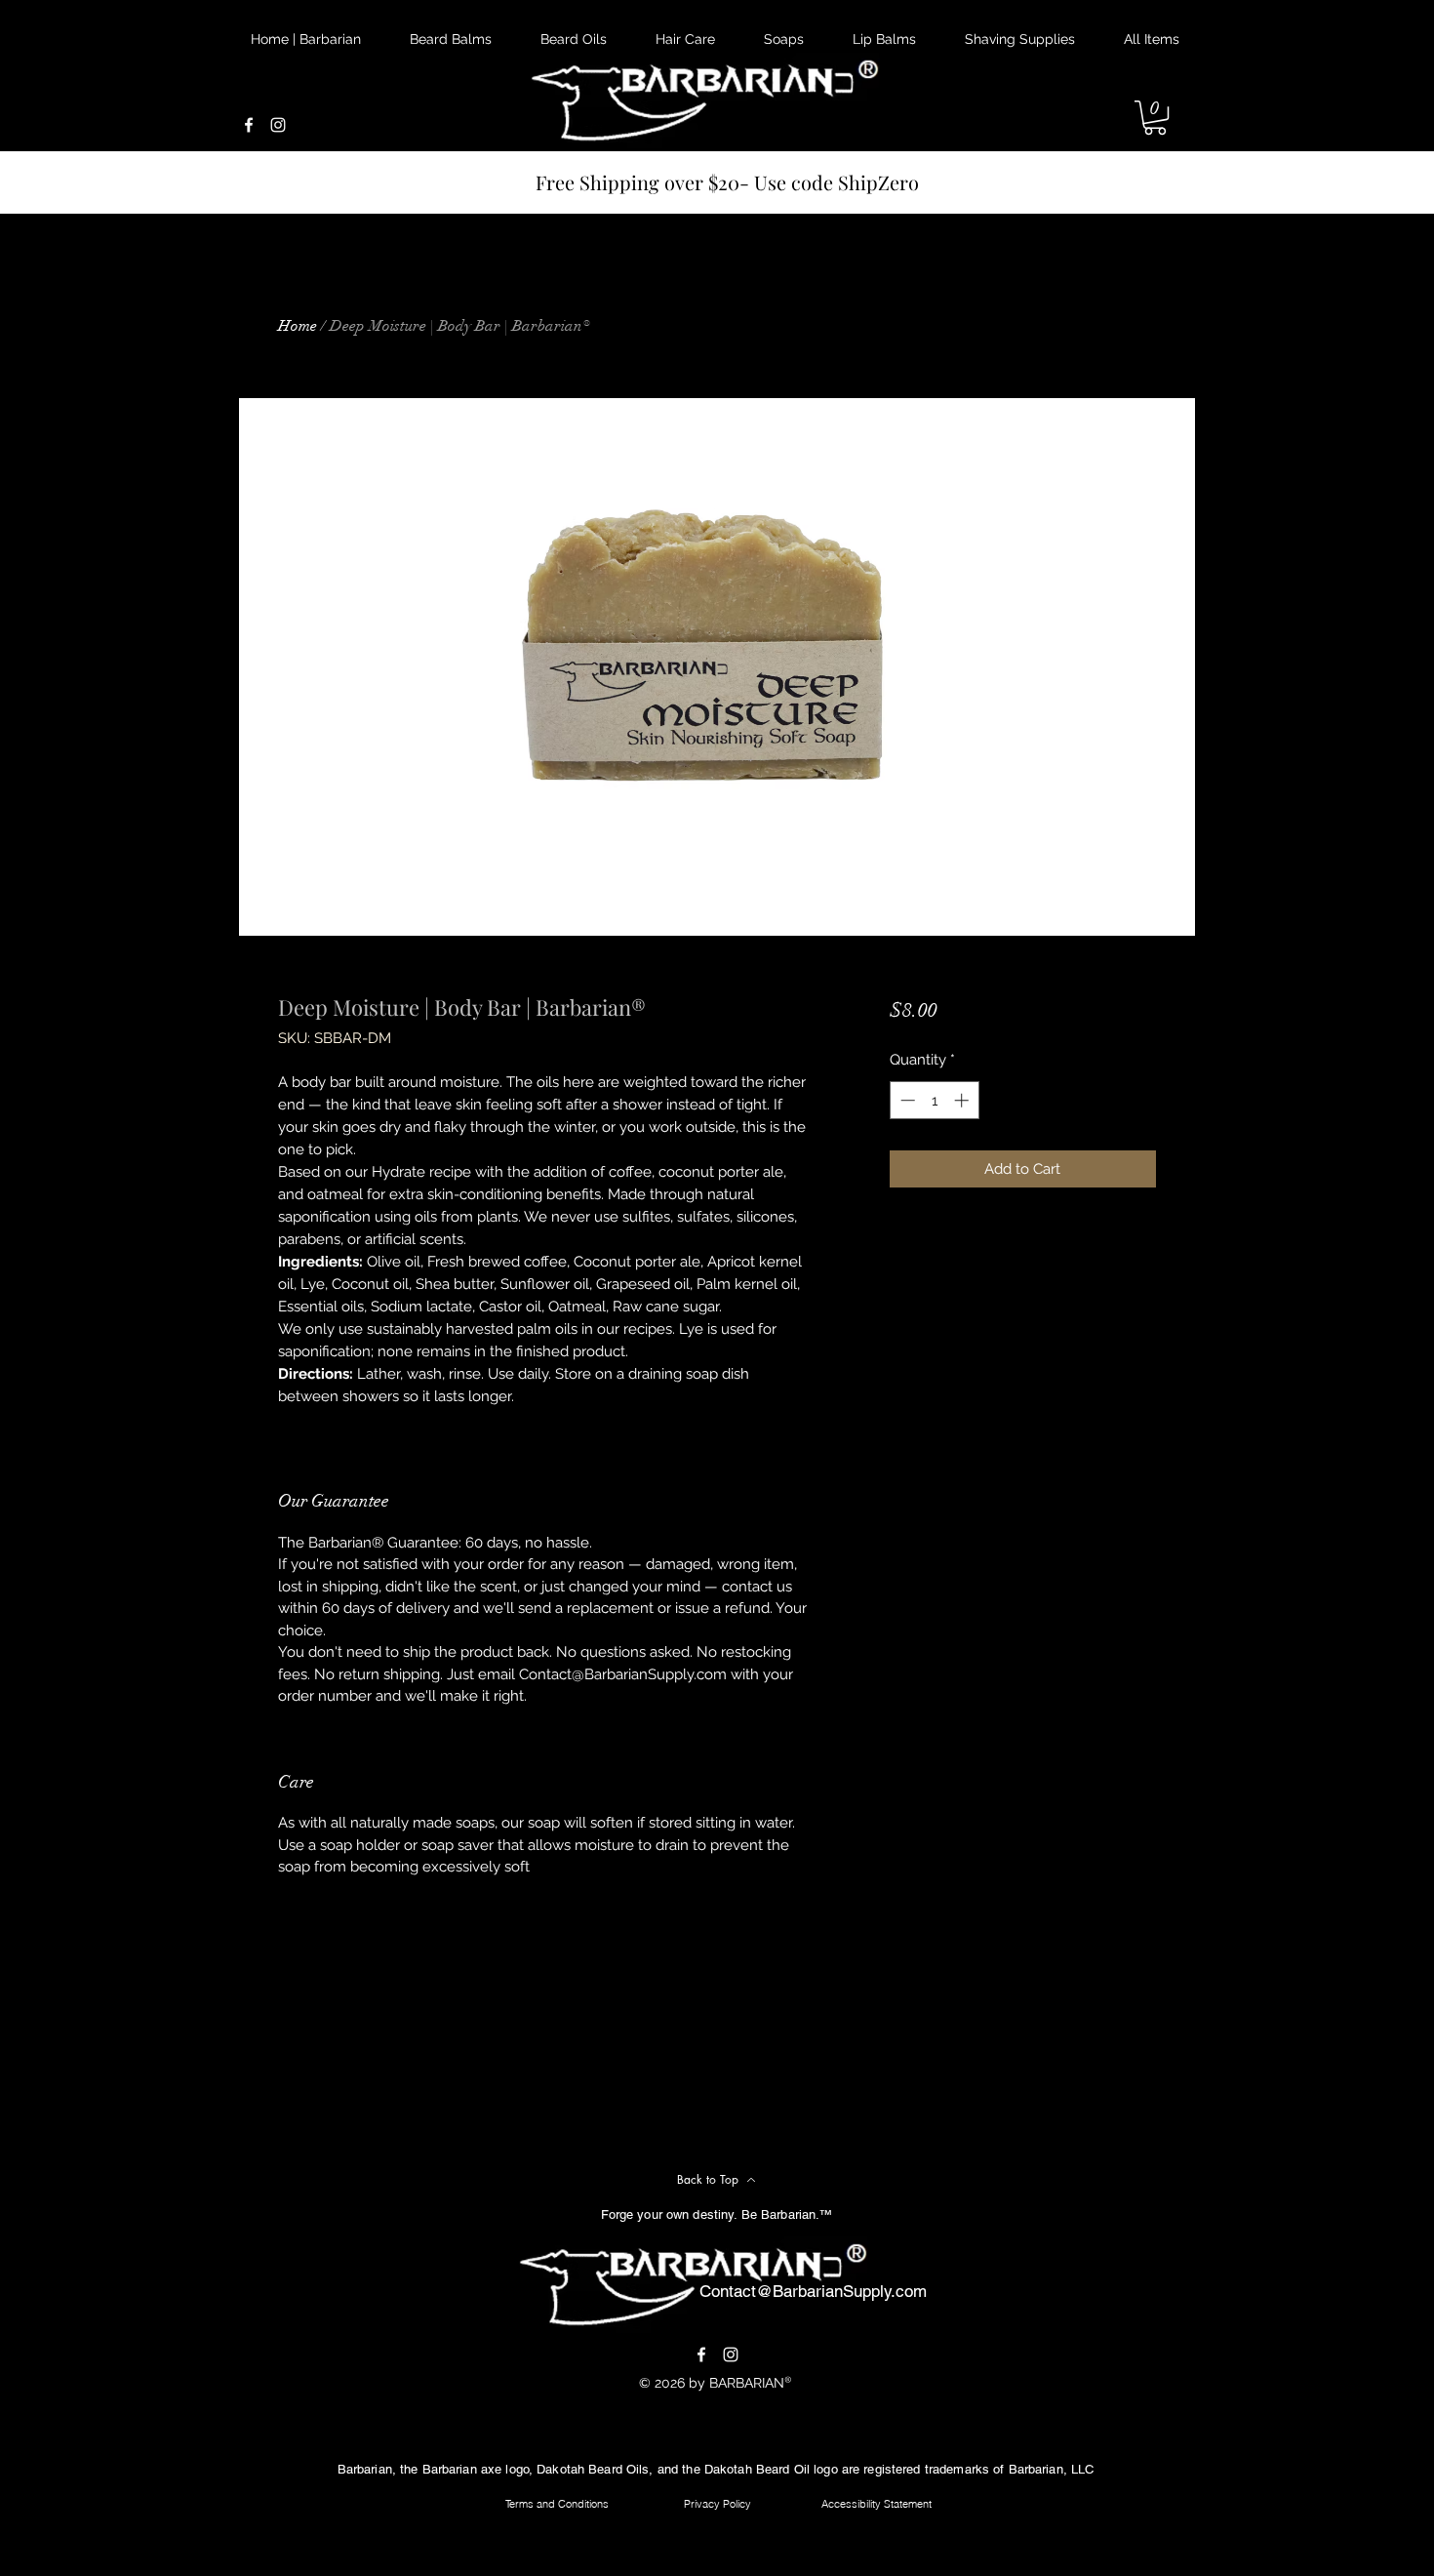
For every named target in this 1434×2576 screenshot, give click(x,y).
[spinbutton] (934, 1100)
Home (298, 326)
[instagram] (278, 125)
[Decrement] (906, 1100)
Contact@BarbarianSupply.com (813, 2291)
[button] (1155, 118)
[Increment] (963, 1100)
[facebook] (249, 125)
